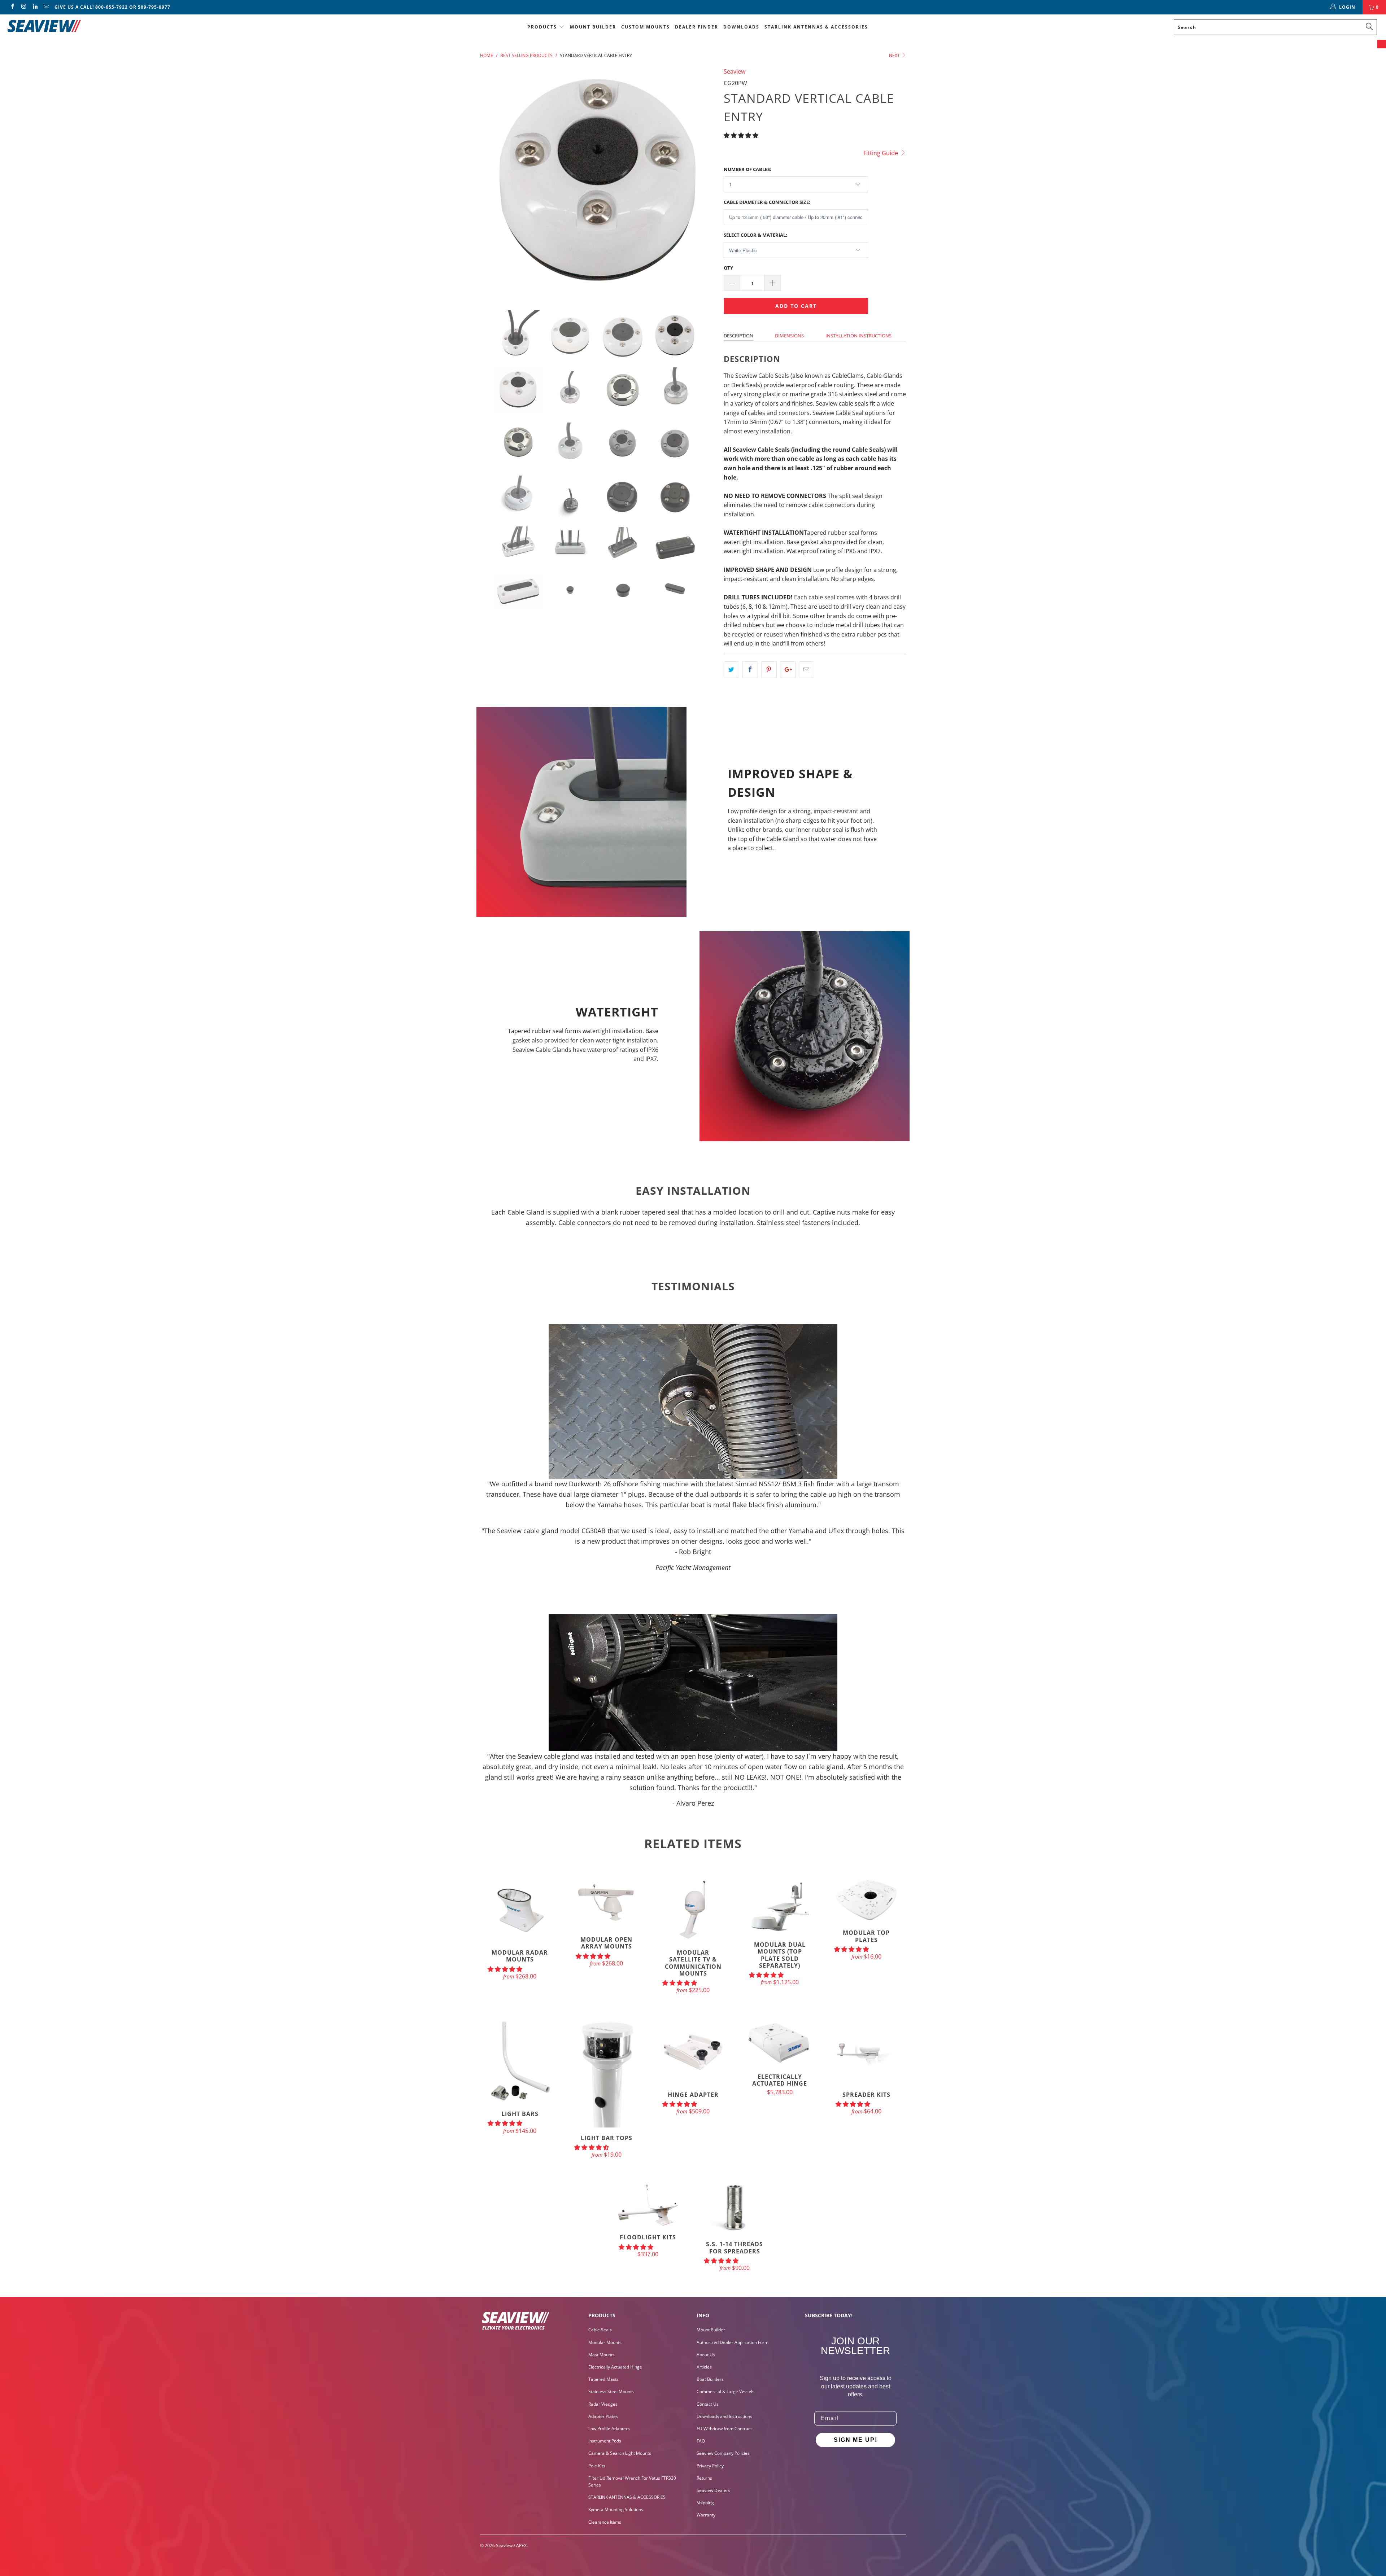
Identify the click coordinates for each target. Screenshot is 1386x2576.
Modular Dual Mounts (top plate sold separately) (780, 1906)
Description (738, 336)
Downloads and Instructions (724, 2416)
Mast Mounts (602, 2355)
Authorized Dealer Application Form (733, 2342)
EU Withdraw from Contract (724, 2429)
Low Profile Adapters (609, 2429)
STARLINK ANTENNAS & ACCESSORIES (816, 27)
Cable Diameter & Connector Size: (767, 202)
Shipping (705, 2503)
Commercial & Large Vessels (725, 2391)
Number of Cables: (748, 169)
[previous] (493, 183)
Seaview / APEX (511, 2546)
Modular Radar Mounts (520, 1910)
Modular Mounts (605, 2342)
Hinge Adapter (693, 2052)
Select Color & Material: (755, 235)
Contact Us (708, 2404)
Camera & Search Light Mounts (620, 2453)
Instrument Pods (605, 2441)
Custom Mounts (646, 27)
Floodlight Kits (648, 2205)
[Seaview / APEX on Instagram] (23, 7)
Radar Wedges (603, 2404)
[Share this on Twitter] (731, 670)
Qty (728, 268)
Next (895, 55)
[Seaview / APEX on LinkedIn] (35, 7)
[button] (741, 135)
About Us (706, 2355)
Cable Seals (600, 2330)
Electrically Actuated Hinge (780, 2043)
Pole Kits (597, 2466)
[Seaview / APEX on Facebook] (12, 7)
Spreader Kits (866, 2052)
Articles (704, 2367)
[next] (704, 183)
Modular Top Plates (866, 1900)
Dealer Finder (697, 27)
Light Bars (520, 2061)
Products (542, 27)
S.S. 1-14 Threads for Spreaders (735, 2208)
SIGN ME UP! (856, 2440)
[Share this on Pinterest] (769, 670)
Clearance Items (605, 2522)
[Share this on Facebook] (750, 670)
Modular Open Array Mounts (606, 1903)
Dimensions (789, 336)
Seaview (735, 71)
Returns (704, 2478)
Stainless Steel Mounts (611, 2391)
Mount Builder (593, 27)
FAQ (701, 2441)
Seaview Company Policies (723, 2453)
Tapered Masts (603, 2379)
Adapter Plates (603, 2416)
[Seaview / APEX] (114, 25)
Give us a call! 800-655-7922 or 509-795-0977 (112, 7)
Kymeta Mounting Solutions (616, 2509)
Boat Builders (710, 2379)
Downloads (741, 27)
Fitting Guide (881, 153)
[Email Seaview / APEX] (46, 7)
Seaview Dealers (713, 2490)
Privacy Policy (710, 2466)
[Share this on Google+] (788, 670)
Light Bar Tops (606, 2073)
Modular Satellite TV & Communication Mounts (693, 1910)
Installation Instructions (858, 336)
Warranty (706, 2515)
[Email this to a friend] (807, 670)
